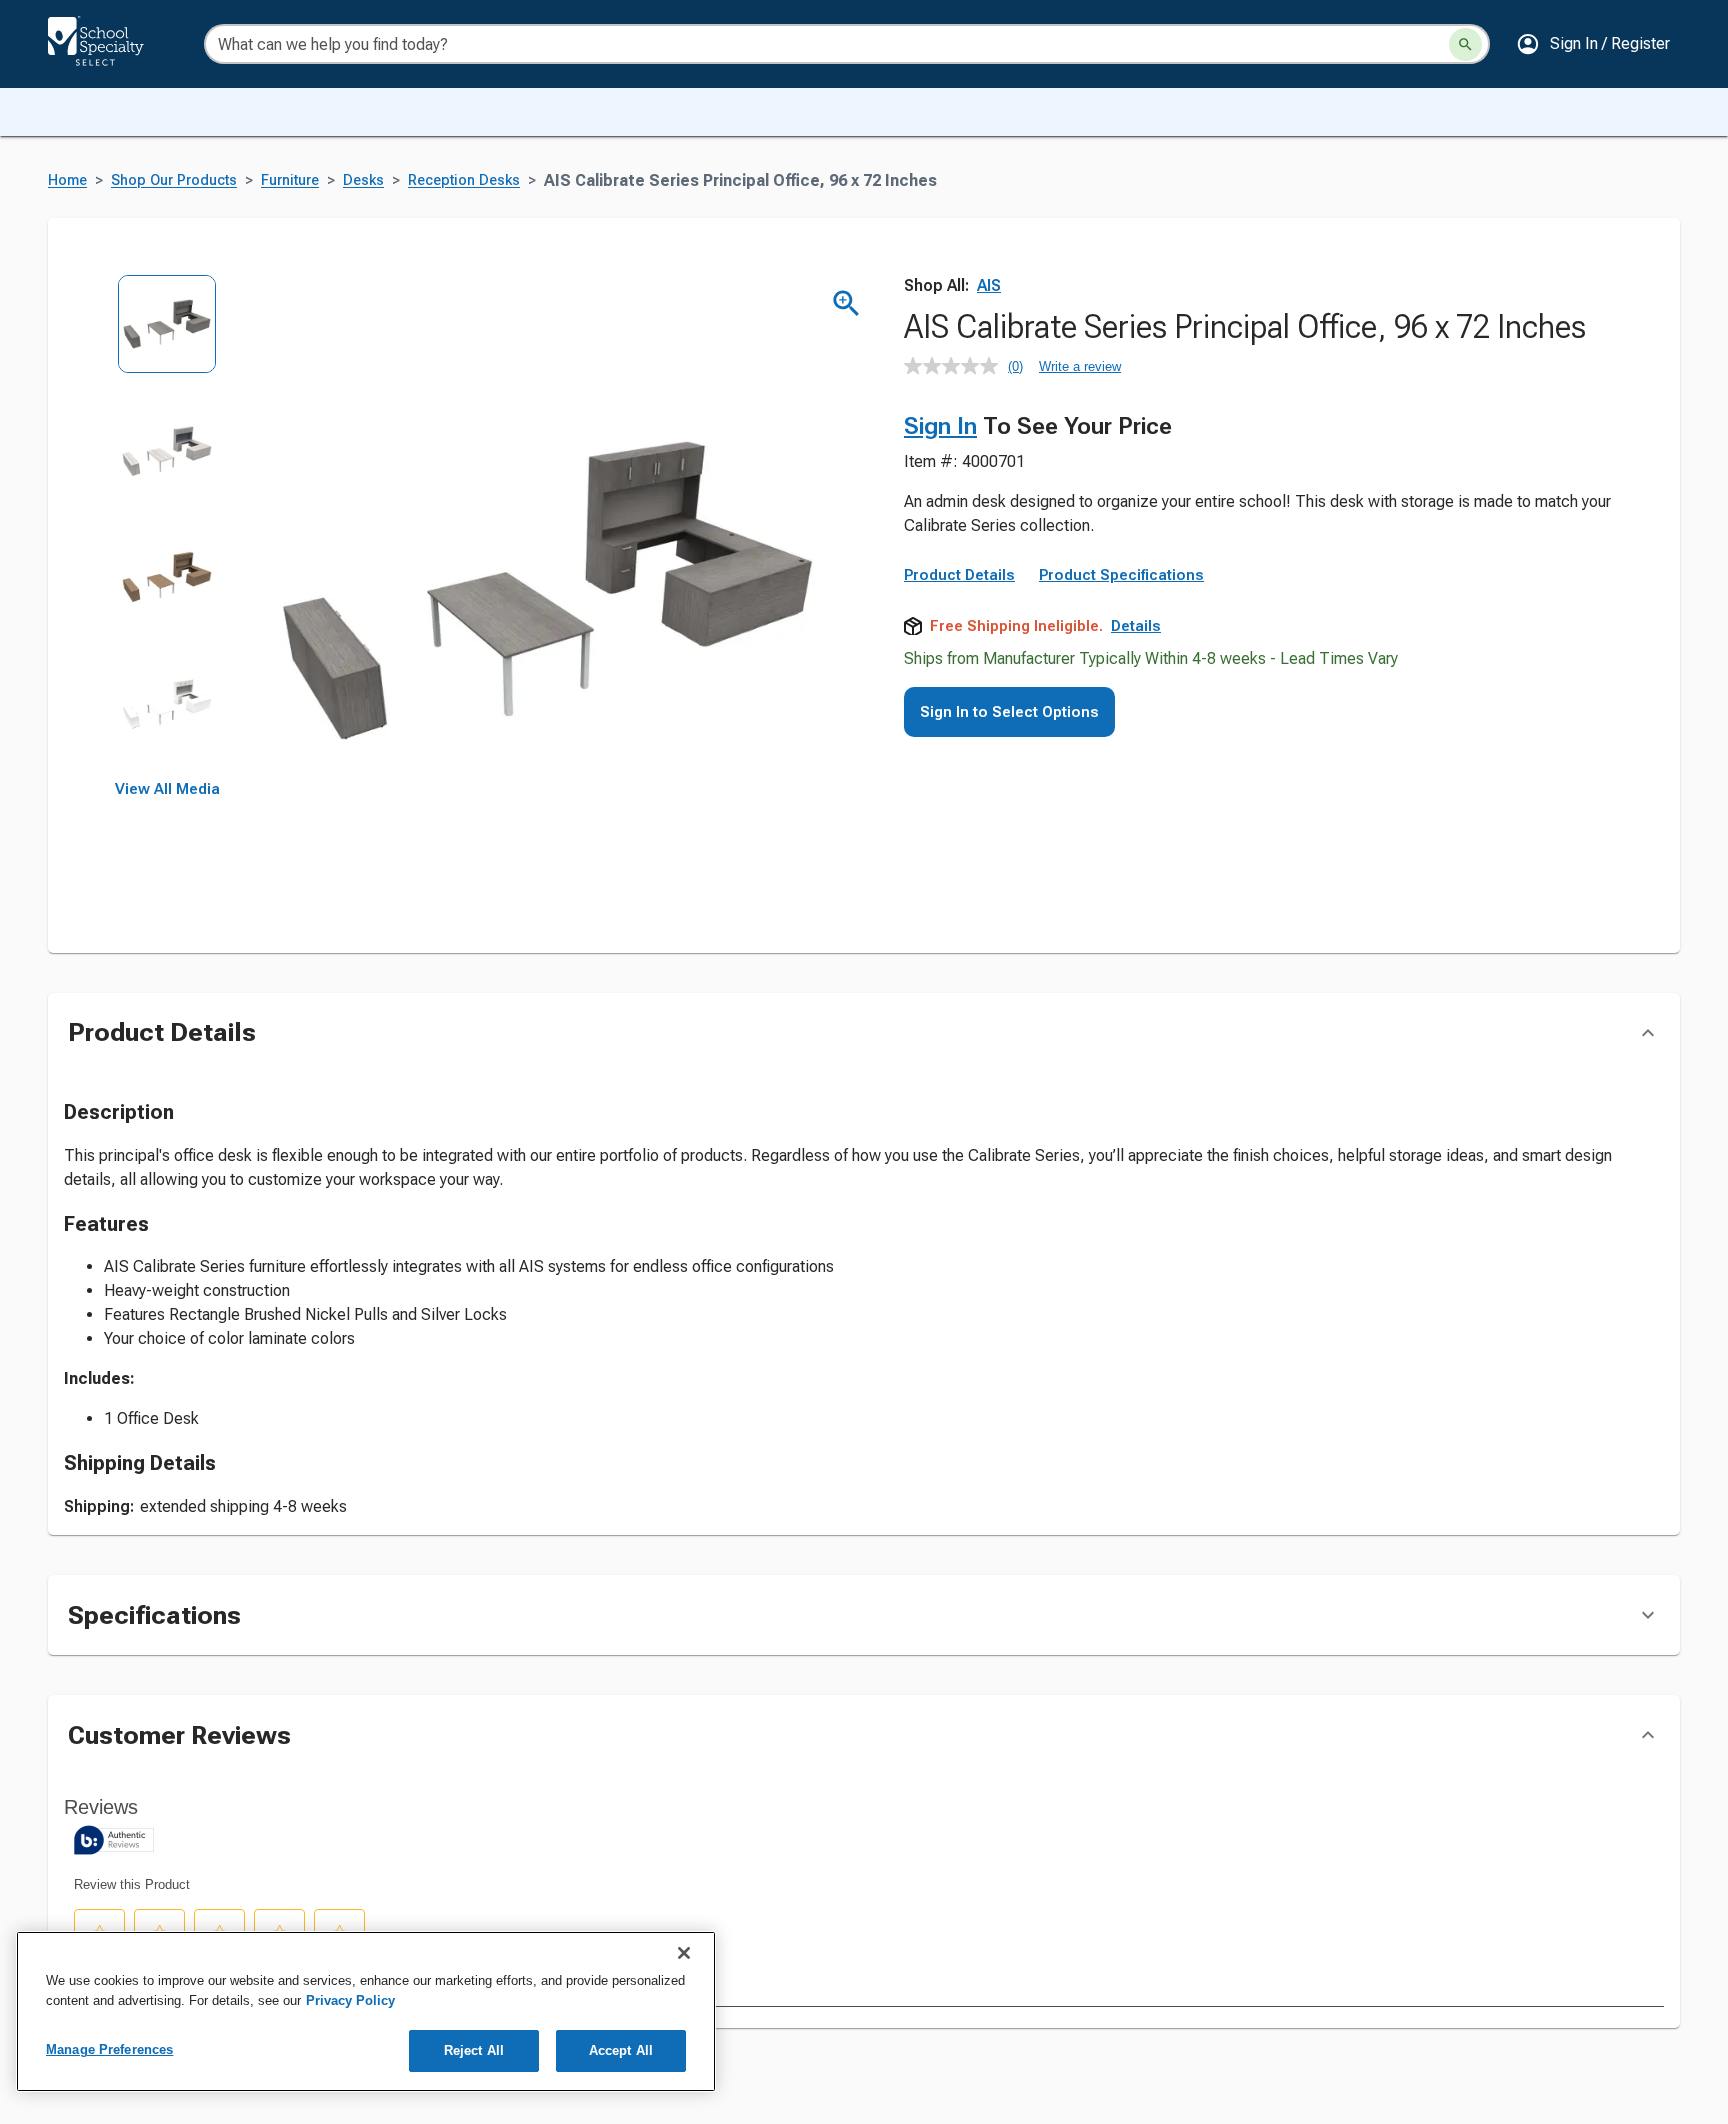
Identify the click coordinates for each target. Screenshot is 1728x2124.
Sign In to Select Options (1009, 712)
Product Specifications (1121, 575)
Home (67, 180)
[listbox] (167, 527)
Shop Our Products (174, 180)
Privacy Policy (350, 2000)
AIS (989, 285)
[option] (167, 337)
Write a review (1080, 366)
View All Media (167, 789)
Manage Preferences (109, 2049)
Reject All (474, 2050)
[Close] (684, 1953)
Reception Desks (464, 180)
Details (1136, 626)
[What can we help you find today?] (1465, 44)
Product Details (959, 575)
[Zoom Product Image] (846, 303)
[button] (1593, 44)
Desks (363, 180)
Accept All (621, 2050)
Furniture (290, 180)
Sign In (940, 426)
